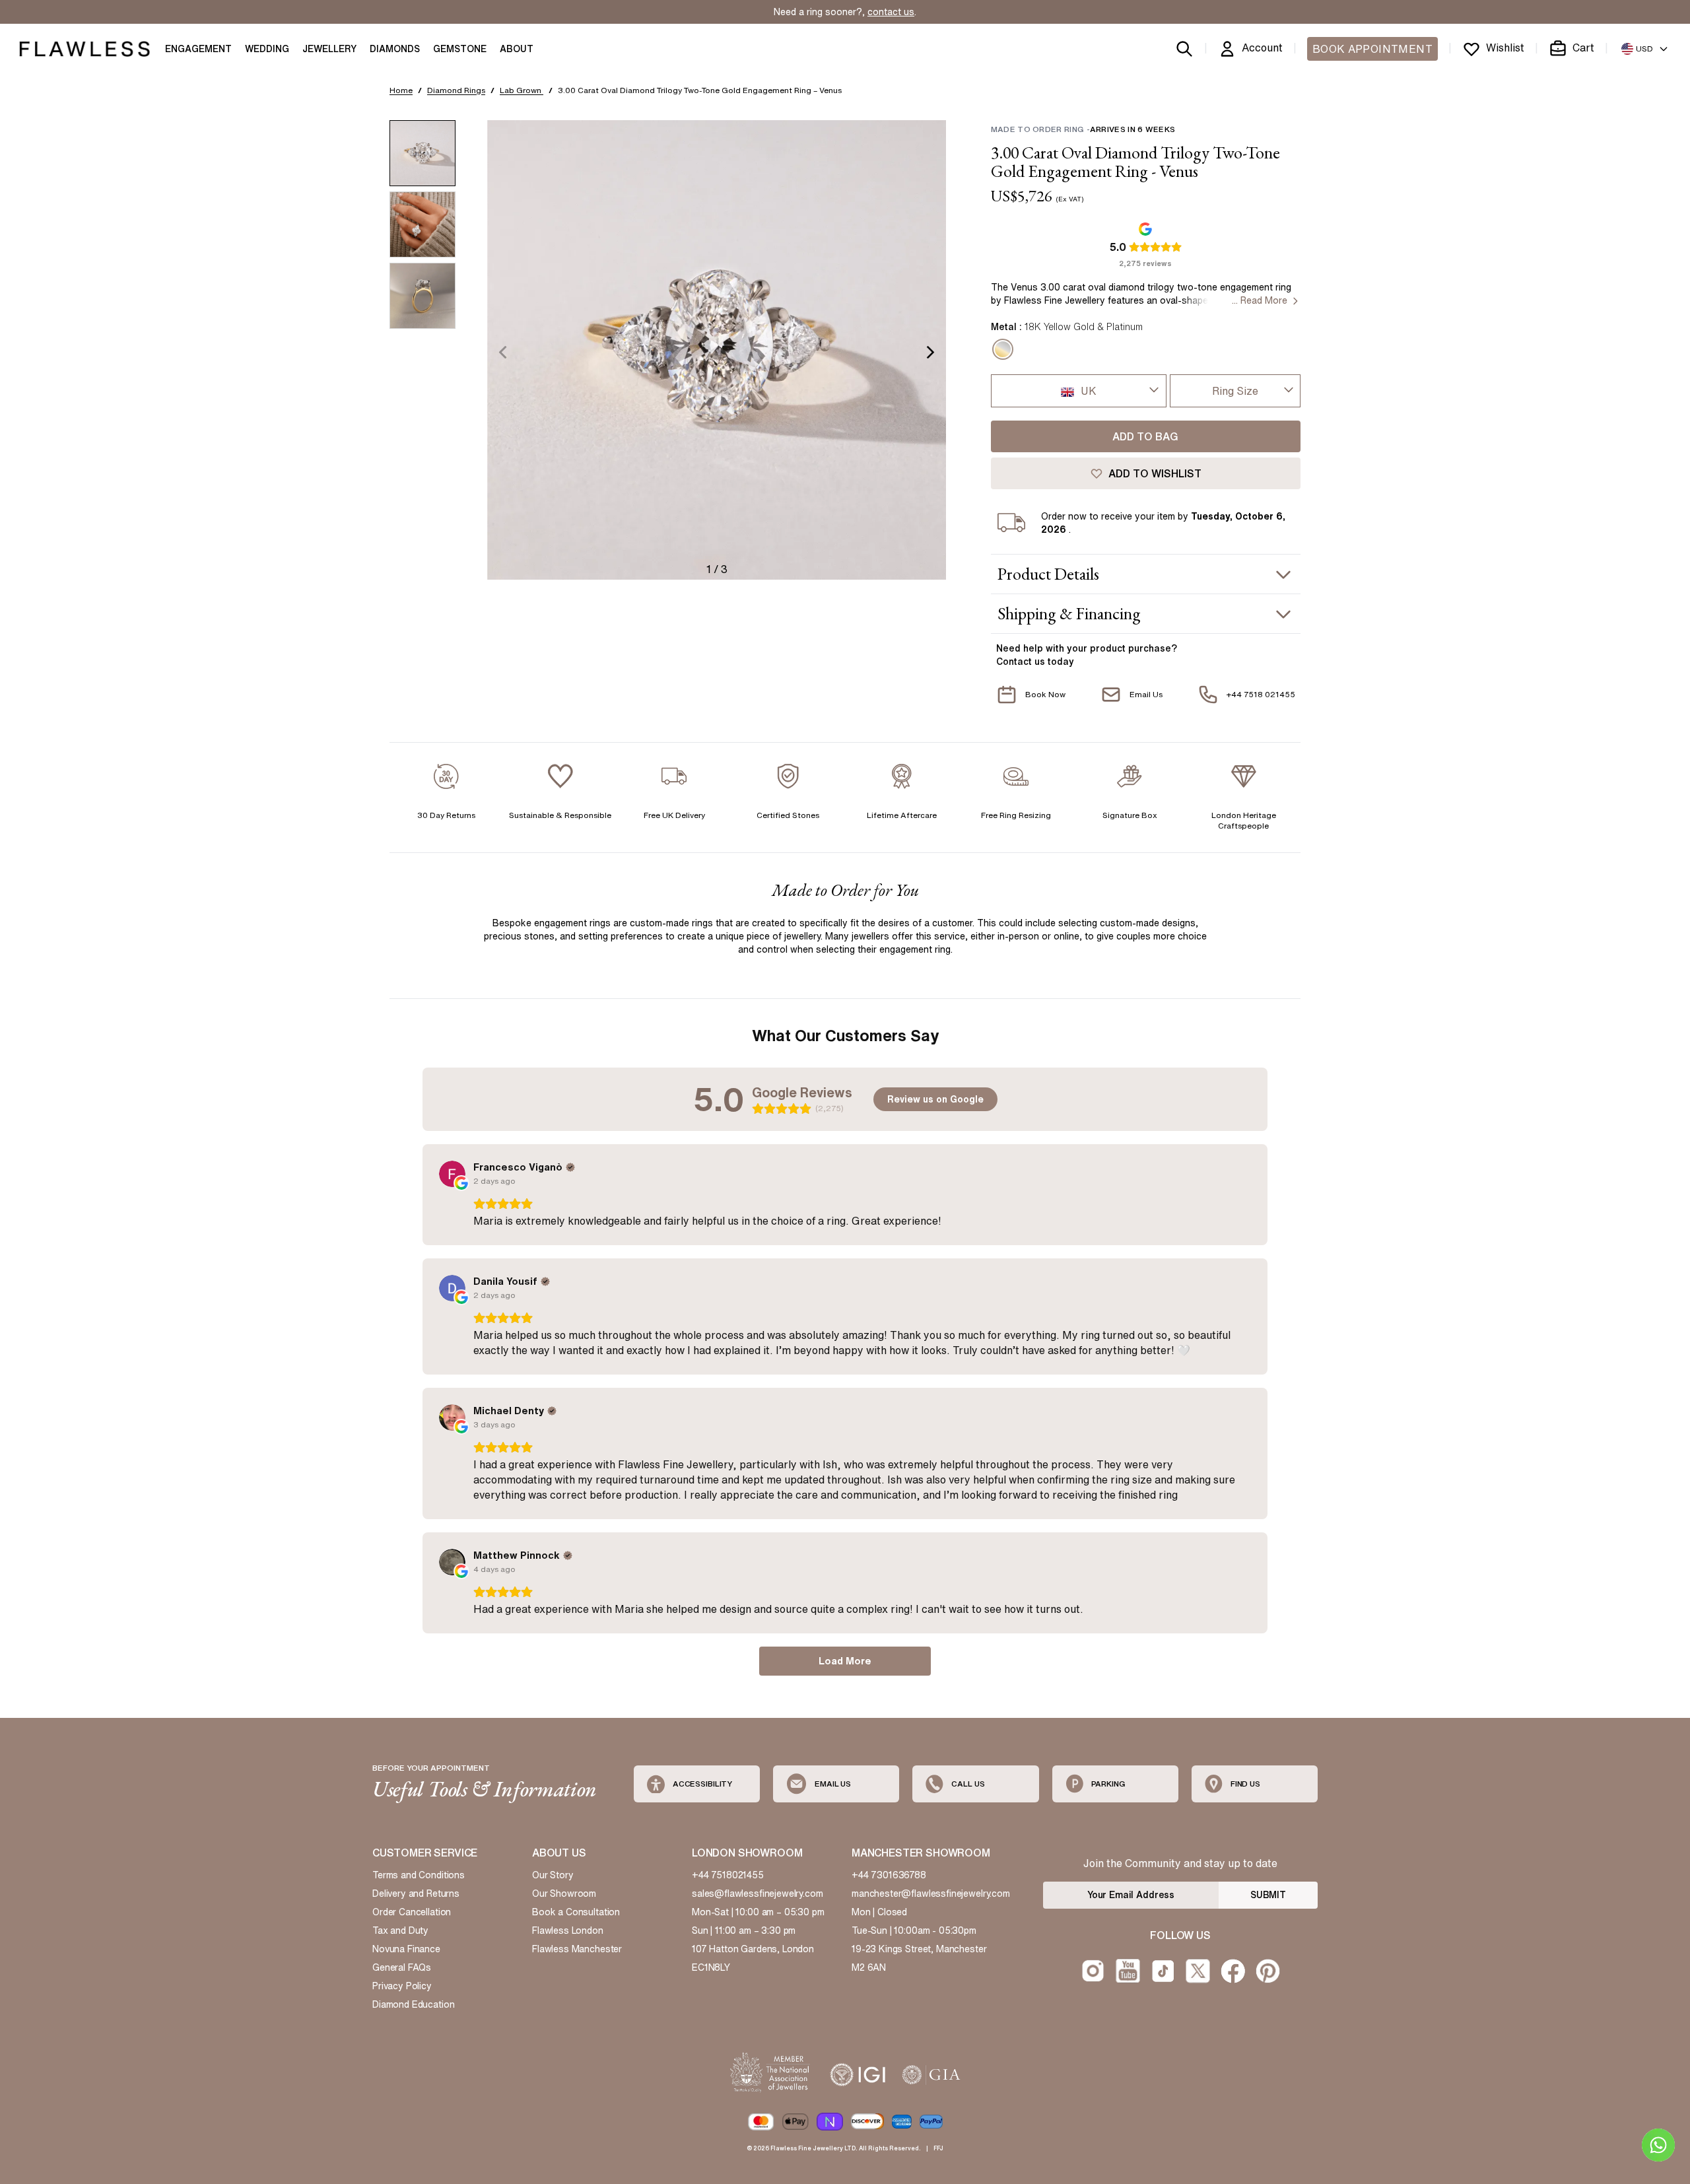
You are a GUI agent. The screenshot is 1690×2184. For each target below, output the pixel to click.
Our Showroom (564, 1894)
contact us (891, 12)
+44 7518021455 (728, 1875)
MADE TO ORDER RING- (1083, 129)
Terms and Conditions (419, 1875)
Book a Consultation (576, 1912)
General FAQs (402, 1967)
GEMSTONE (460, 49)
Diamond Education (413, 2004)
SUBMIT (1268, 1895)
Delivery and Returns (416, 1894)
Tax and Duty (400, 1930)
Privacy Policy (402, 1986)
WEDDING (267, 49)
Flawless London (568, 1930)
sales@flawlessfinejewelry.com (758, 1894)
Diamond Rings (456, 90)
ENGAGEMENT (198, 49)
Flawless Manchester (577, 1949)
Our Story (553, 1875)
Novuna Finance (406, 1949)
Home (401, 90)
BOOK (1372, 49)
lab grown (522, 90)
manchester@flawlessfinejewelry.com (931, 1894)
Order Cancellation (412, 1912)
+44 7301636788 (889, 1875)
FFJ (938, 2148)
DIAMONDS (395, 49)
